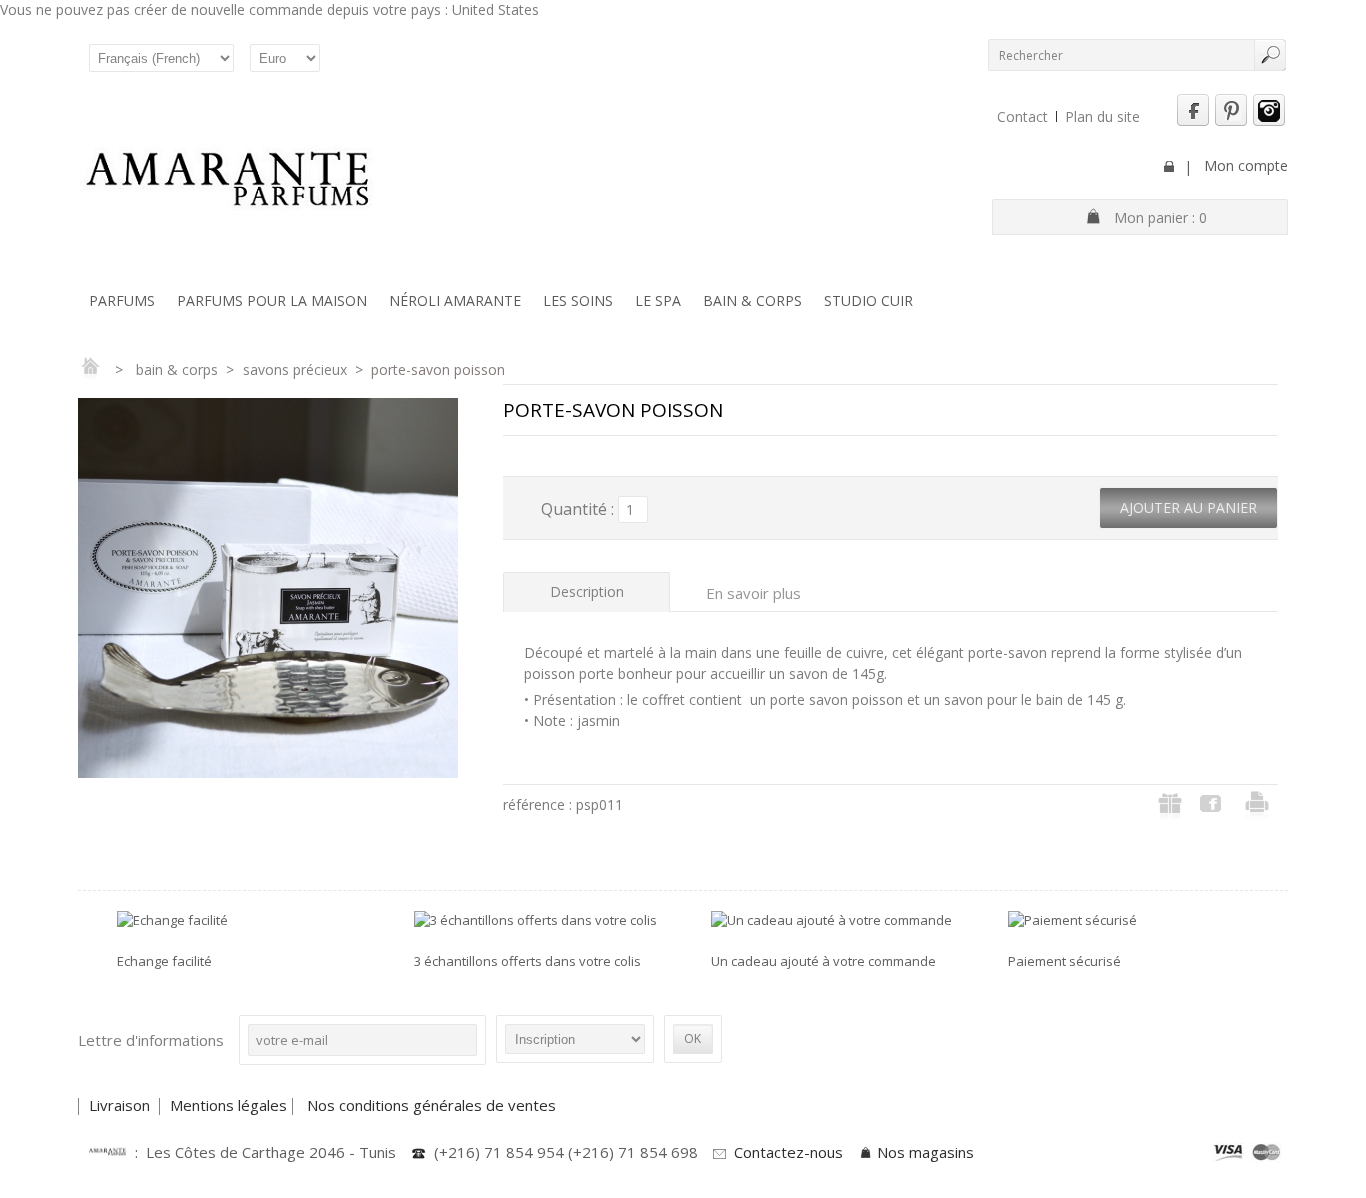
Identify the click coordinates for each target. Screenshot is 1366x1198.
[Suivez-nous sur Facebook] (1193, 121)
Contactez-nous (788, 1152)
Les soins (578, 300)
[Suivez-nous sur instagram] (1269, 121)
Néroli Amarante (455, 300)
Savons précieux (295, 369)
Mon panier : (1160, 217)
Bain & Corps (752, 300)
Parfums (122, 300)
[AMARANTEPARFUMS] (228, 181)
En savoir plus (753, 593)
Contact (1022, 116)
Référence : (539, 804)
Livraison (121, 1105)
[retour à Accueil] (90, 369)
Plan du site (1102, 116)
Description (587, 591)
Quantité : (577, 509)
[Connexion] (1169, 166)
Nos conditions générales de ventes (433, 1105)
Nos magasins (925, 1152)
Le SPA (658, 300)
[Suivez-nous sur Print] (1231, 121)
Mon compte (1246, 165)
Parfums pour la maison (272, 300)
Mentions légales (228, 1105)
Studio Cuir (868, 300)
